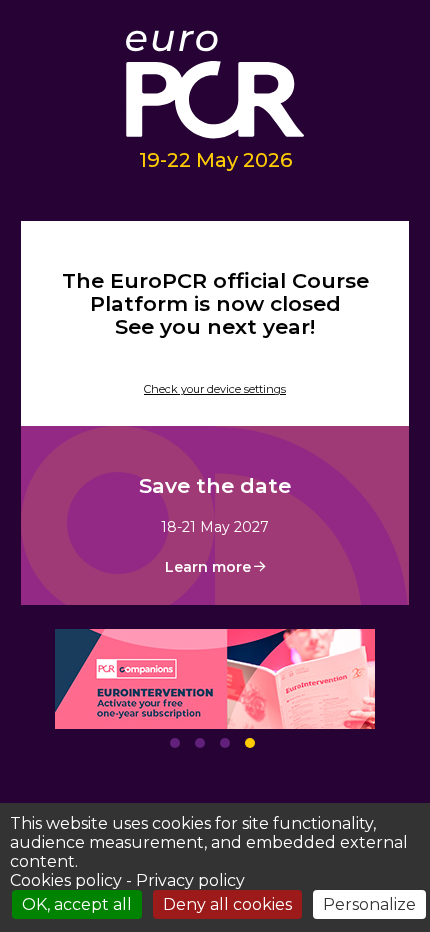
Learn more (208, 567)
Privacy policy (190, 880)
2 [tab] (200, 743)
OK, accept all (77, 904)
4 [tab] (250, 743)
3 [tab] (225, 743)
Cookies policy (66, 880)
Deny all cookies (227, 904)
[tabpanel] (215, 679)
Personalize (369, 904)
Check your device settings (215, 389)
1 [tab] (175, 743)
